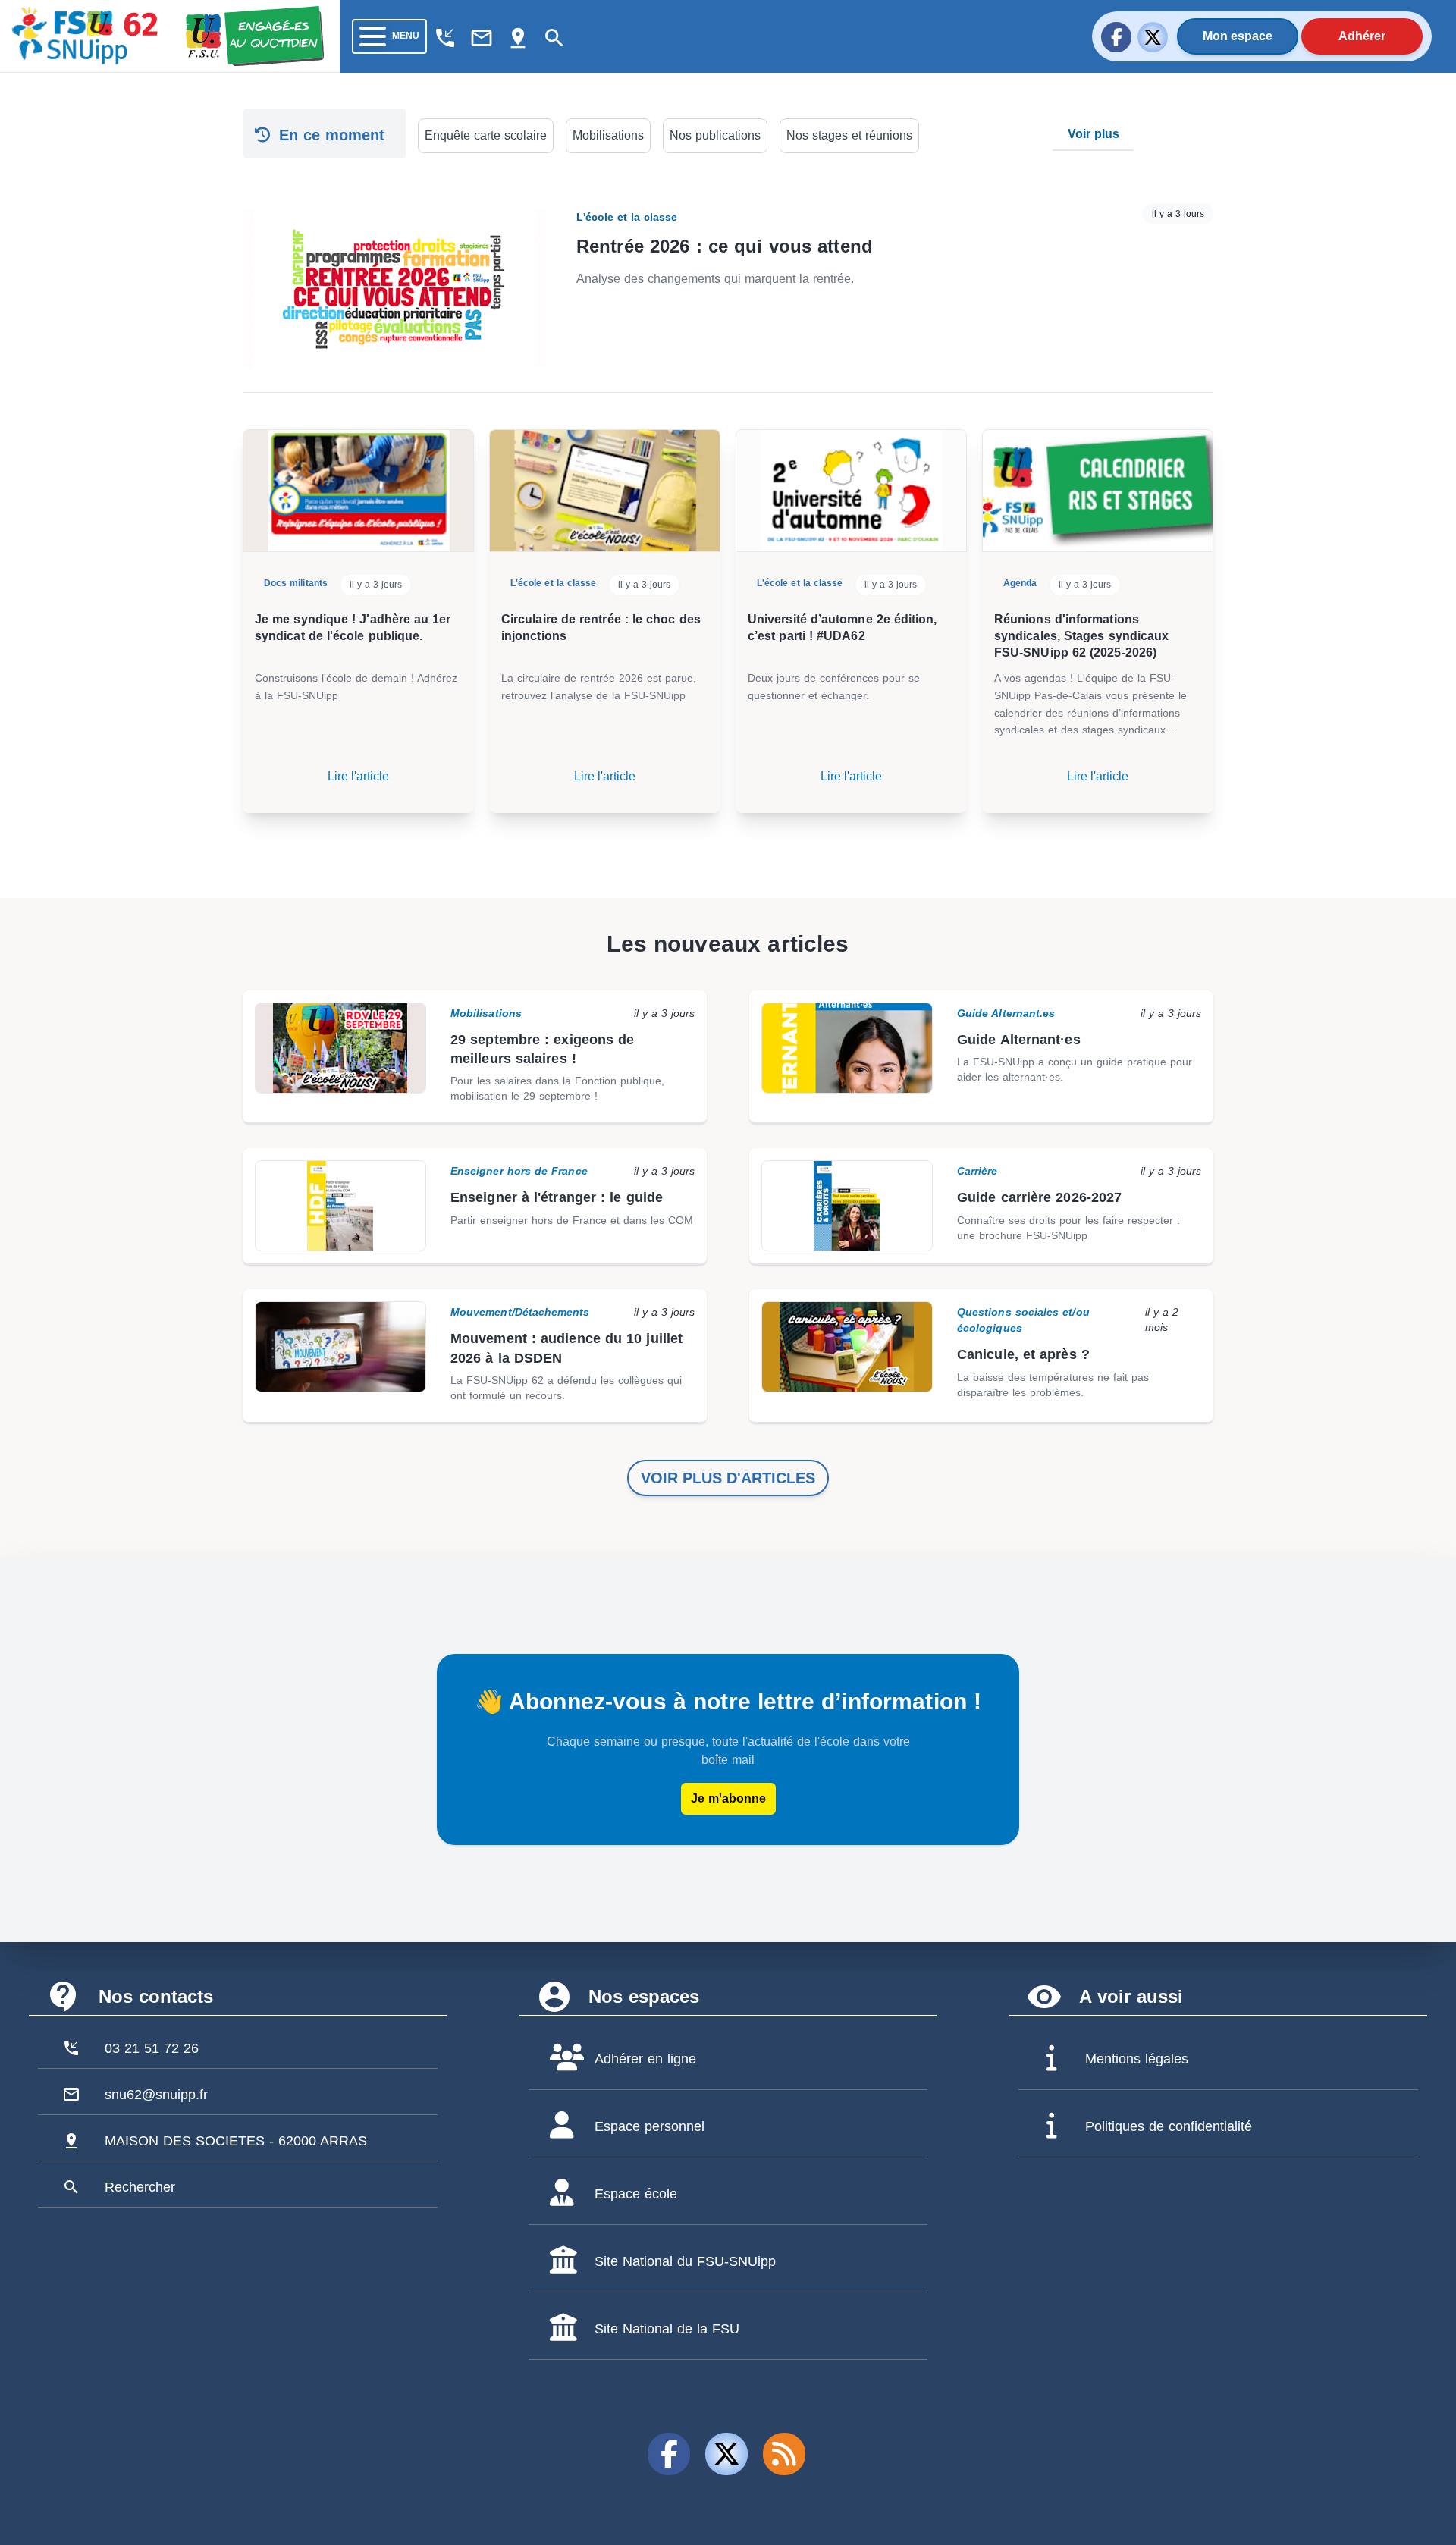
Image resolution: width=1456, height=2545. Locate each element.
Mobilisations (608, 135)
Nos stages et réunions (849, 135)
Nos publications (715, 135)
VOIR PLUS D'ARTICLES (728, 1478)
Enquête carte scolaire (486, 135)
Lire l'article (358, 776)
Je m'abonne (728, 1798)
